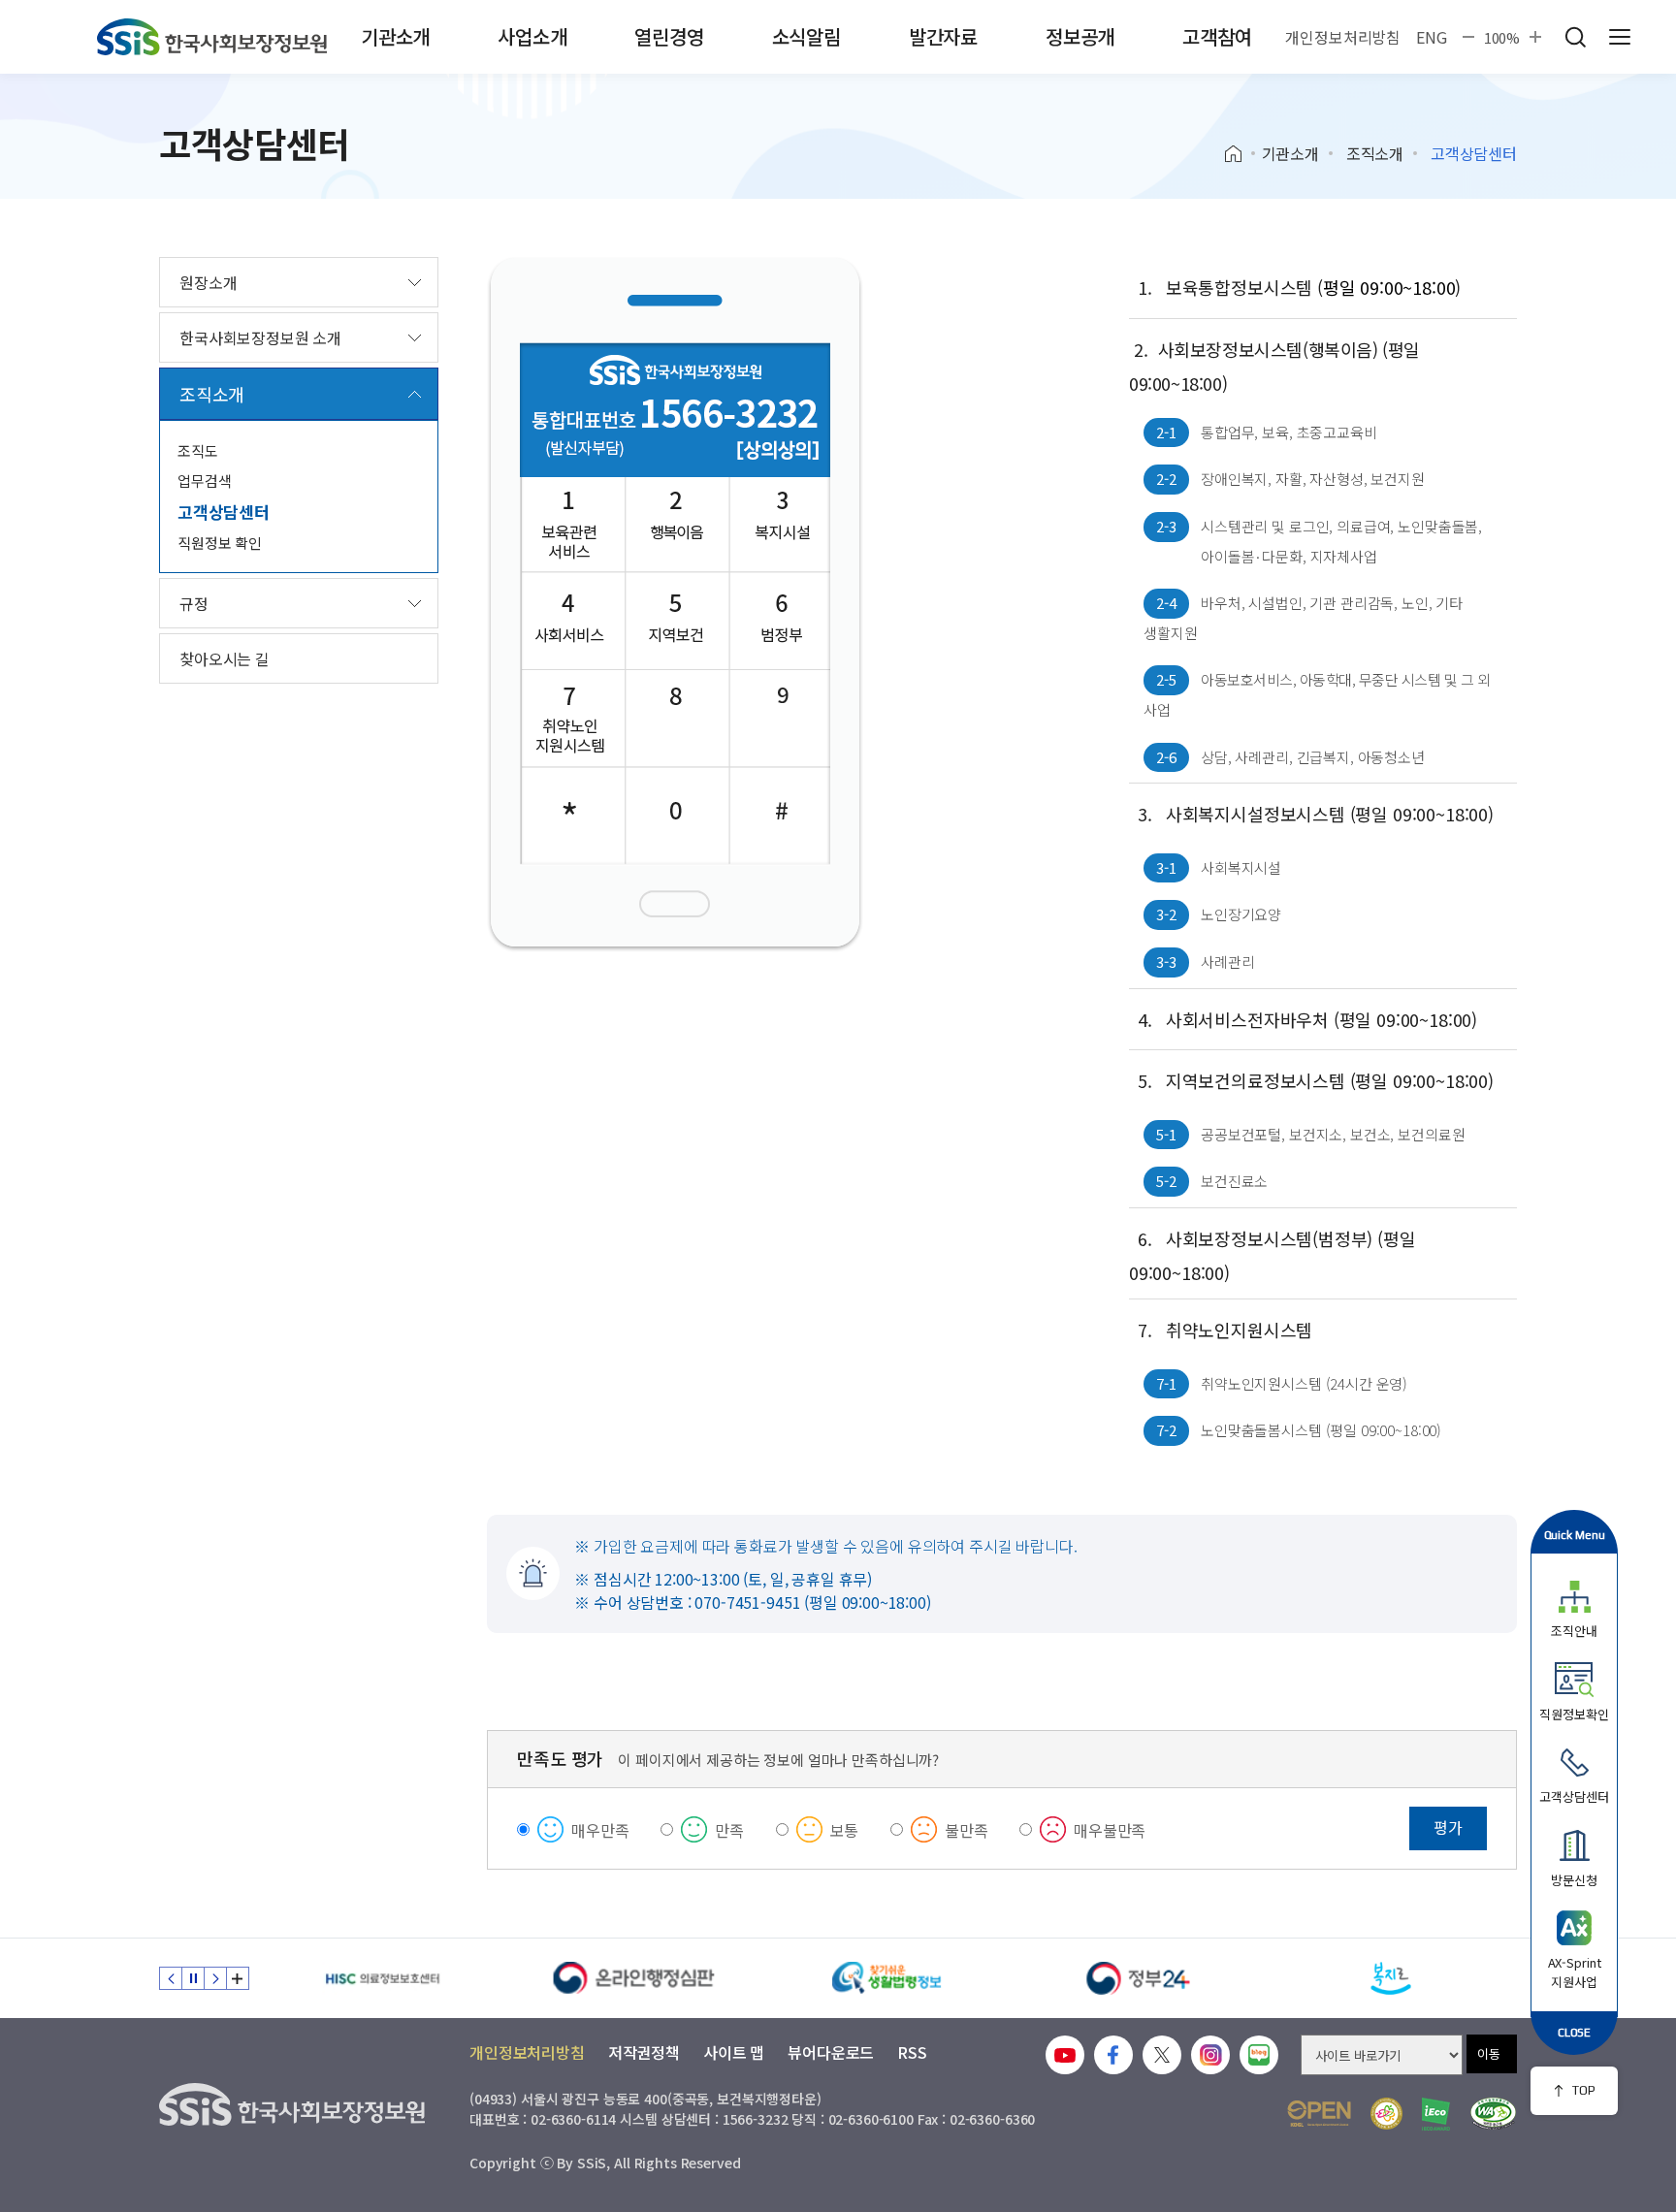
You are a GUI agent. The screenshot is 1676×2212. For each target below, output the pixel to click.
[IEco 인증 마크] (1436, 2114)
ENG (1432, 37)
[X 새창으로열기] (1162, 2055)
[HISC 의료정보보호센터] (382, 1978)
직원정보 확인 (220, 543)
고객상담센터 (224, 512)
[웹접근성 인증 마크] (1493, 2114)
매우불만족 (1110, 1830)
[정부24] (1139, 1978)
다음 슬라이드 (215, 1978)
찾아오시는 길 (225, 658)
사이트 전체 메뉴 (1620, 37)
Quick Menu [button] (1575, 1535)
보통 (845, 1830)
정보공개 (1080, 36)
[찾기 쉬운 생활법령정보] (886, 1978)
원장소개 (208, 282)
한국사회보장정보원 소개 (260, 337)
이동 (1489, 2053)
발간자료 (943, 36)
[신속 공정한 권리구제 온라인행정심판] (634, 1978)
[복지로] (1391, 1978)
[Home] (1240, 154)
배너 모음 (238, 1978)
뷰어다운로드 (831, 2052)
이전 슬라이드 (171, 1978)
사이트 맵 (734, 2052)
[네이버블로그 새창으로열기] (1259, 2055)
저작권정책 (644, 2052)
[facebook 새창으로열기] (1113, 2055)
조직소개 (1375, 153)
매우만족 (600, 1830)
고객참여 (1217, 36)
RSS (912, 2052)
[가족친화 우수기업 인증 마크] (1386, 2114)
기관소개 (395, 36)
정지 (193, 1978)
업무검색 (204, 481)
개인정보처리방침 (1343, 37)
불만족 (967, 1830)
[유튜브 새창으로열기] (1065, 2055)
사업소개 (532, 36)
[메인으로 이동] (212, 37)
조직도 (198, 450)
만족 (729, 1830)
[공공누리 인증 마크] (1319, 2114)
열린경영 (669, 36)
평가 (1448, 1827)
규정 (194, 603)
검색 (1575, 37)
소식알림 (806, 36)
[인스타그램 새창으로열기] (1210, 2055)
